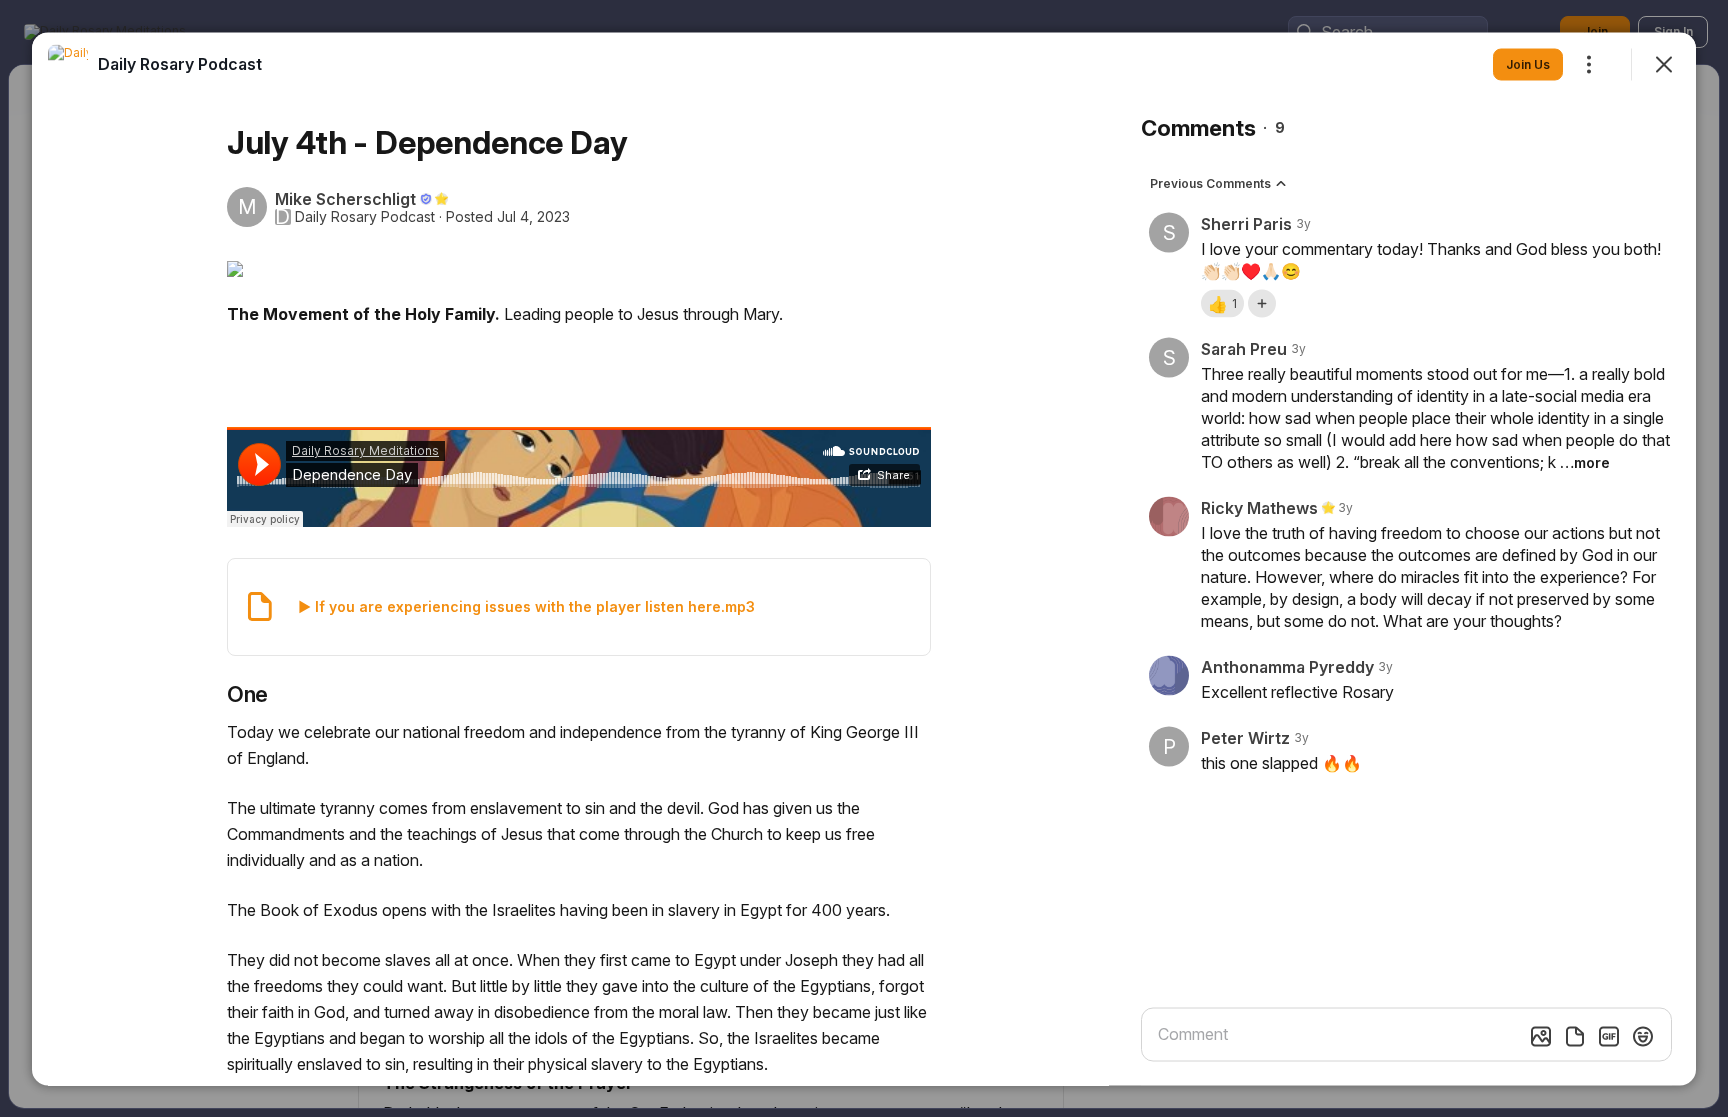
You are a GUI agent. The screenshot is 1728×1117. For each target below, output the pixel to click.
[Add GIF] (1609, 1036)
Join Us (1528, 63)
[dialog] (864, 558)
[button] (1222, 303)
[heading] (180, 63)
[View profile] (68, 64)
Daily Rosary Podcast (365, 216)
